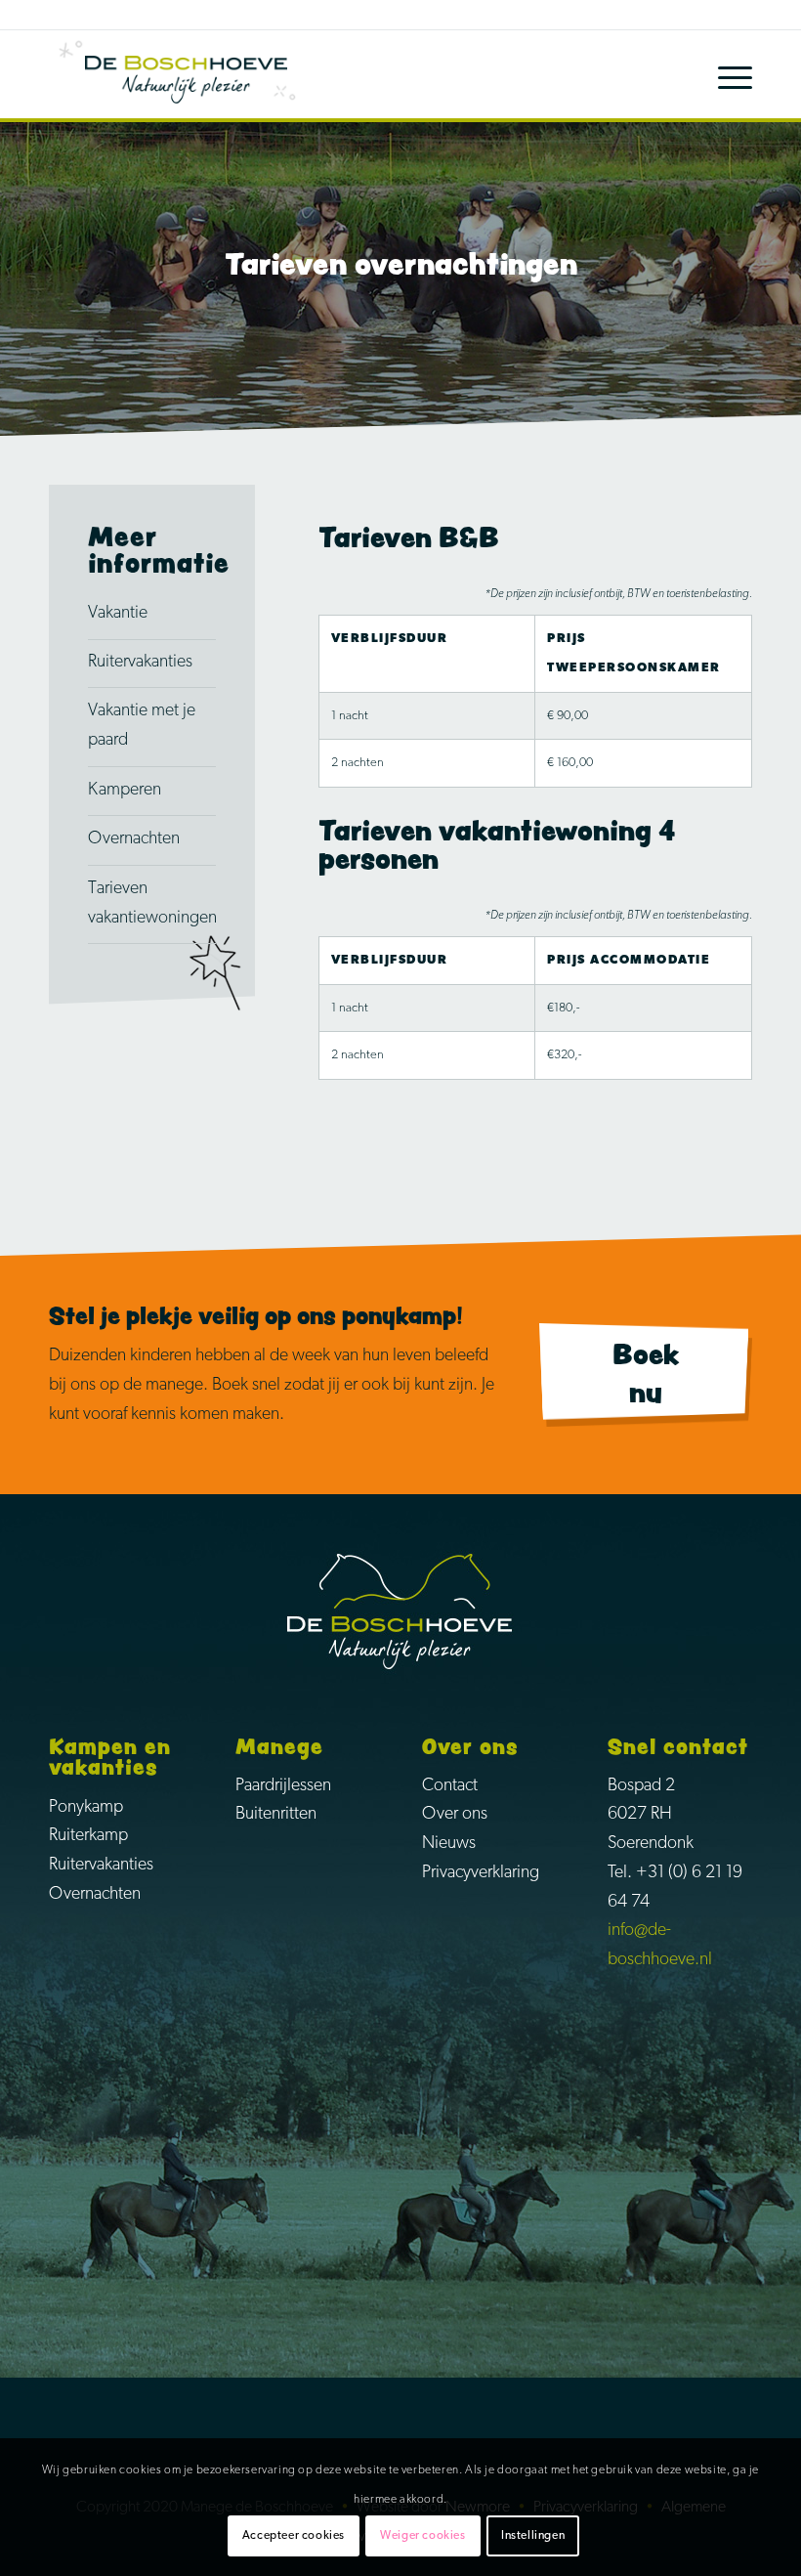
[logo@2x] (185, 74)
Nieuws (449, 1844)
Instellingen (533, 2536)
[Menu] (725, 74)
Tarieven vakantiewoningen (152, 904)
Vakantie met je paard (142, 726)
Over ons (455, 1815)
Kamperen (125, 791)
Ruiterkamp (88, 1836)
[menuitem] (725, 74)
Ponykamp (86, 1808)
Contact (450, 1786)
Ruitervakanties (140, 663)
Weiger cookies (422, 2536)
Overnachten (134, 839)
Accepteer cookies (294, 2536)
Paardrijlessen (283, 1786)
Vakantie (118, 614)
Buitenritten (276, 1815)
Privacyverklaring (481, 1873)
